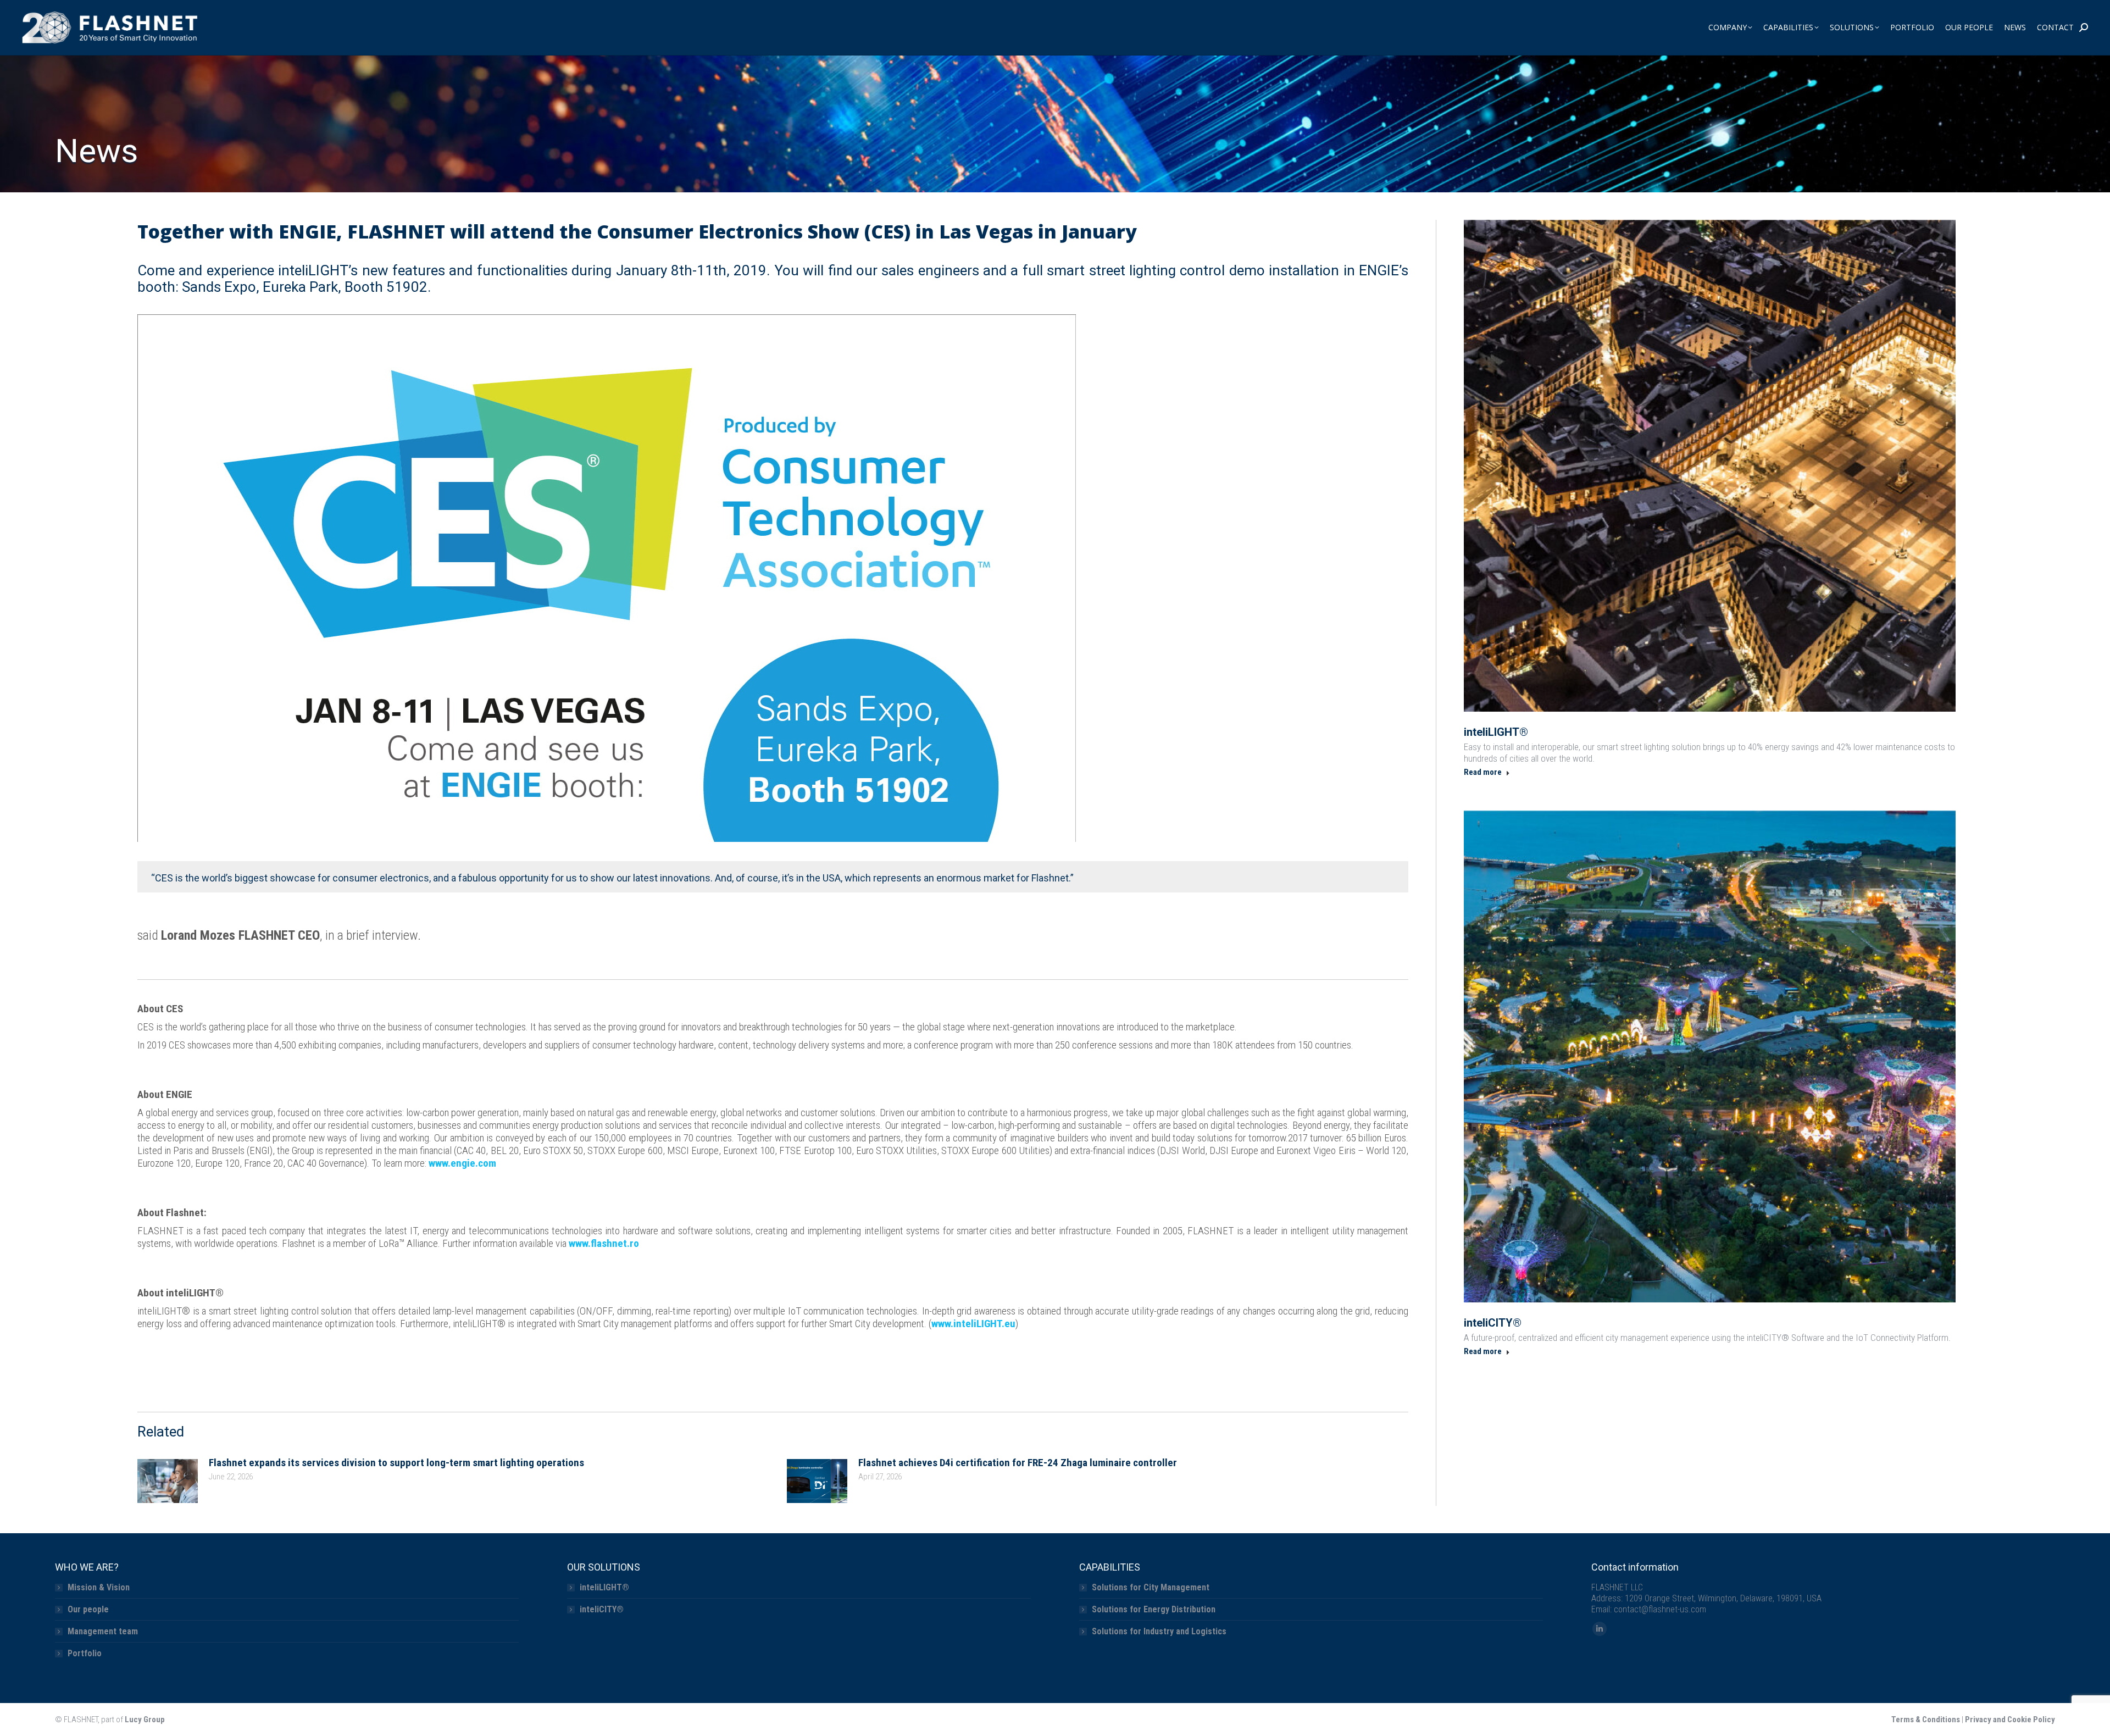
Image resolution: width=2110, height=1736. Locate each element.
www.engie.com (462, 1163)
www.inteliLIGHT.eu (973, 1324)
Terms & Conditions (1926, 1720)
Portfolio (85, 1653)
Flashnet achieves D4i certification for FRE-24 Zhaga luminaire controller (1018, 1463)
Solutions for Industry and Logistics (1159, 1631)
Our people (88, 1609)
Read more (1483, 772)
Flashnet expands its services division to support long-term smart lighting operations (396, 1463)
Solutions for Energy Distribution (1154, 1609)
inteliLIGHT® (1496, 732)
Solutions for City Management (1151, 1587)
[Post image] (168, 1481)
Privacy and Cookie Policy (2010, 1720)
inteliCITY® (1493, 1323)
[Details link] (1710, 466)
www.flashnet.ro (604, 1243)
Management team (103, 1631)
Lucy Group (145, 1720)
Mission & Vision (99, 1587)
